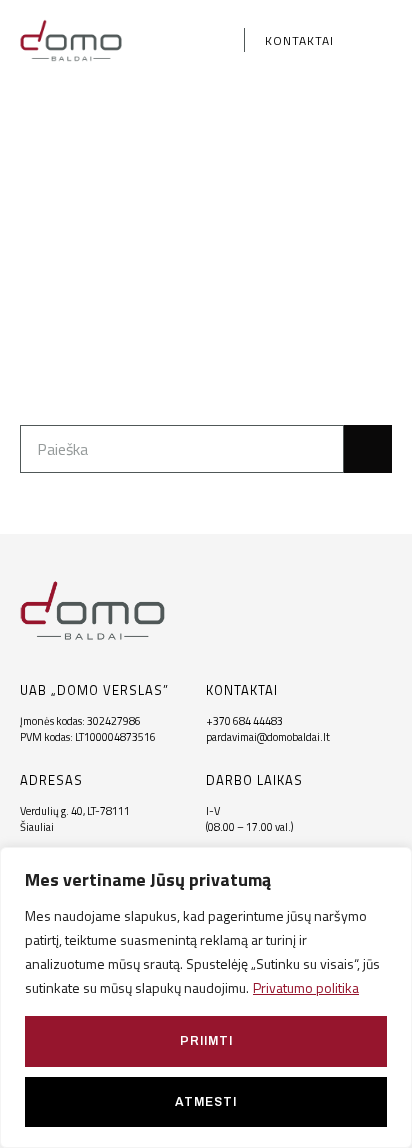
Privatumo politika (306, 987)
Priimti (206, 1041)
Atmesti (206, 1102)
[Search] (368, 449)
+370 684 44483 (244, 721)
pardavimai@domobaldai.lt (268, 737)
